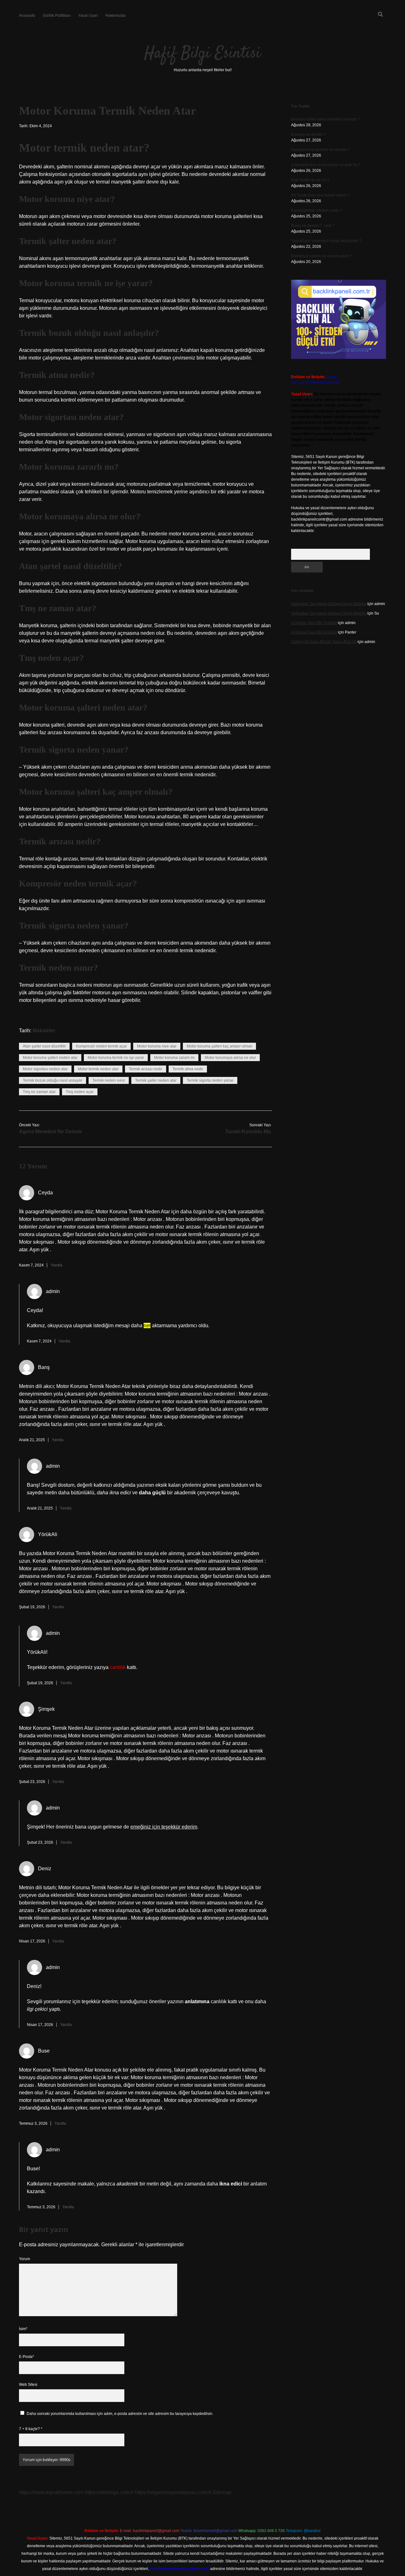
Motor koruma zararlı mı (174, 1058)
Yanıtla (56, 1265)
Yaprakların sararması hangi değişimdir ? (326, 241)
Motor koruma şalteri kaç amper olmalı (219, 1046)
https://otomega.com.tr (109, 2492)
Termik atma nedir (188, 1069)
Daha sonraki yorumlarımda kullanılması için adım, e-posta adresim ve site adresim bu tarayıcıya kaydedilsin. (120, 2414)
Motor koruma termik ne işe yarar (116, 1058)
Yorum (25, 2259)
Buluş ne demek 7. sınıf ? (313, 226)
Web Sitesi (28, 2385)
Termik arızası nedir (146, 1069)
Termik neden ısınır (109, 1080)
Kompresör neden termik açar (101, 1046)
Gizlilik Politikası (57, 16)
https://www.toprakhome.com (51, 2492)
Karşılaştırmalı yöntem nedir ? (317, 210)
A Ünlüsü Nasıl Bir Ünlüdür (314, 623)
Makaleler (44, 1031)
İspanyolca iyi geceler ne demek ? (320, 150)
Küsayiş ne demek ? (308, 134)
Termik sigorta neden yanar (210, 1080)
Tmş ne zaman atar (39, 1092)
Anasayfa (27, 16)
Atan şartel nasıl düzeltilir (44, 1046)
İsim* (23, 2329)
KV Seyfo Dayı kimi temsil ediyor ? (320, 195)
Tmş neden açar (80, 1092)
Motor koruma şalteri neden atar (50, 1058)
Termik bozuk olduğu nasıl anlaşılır (53, 1080)
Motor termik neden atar (98, 1069)
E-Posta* (27, 2357)
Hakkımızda (115, 16)
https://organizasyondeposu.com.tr (173, 2492)
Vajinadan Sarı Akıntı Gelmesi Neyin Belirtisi (329, 604)
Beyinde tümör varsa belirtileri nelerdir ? (325, 119)
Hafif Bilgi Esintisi (202, 54)
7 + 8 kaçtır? (31, 2429)
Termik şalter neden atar (156, 1080)
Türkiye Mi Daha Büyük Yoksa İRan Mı (324, 642)
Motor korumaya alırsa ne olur (230, 1058)
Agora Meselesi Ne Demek (50, 1132)
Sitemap (222, 2492)
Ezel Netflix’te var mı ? (310, 180)
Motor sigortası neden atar (45, 1069)
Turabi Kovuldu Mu (248, 1132)
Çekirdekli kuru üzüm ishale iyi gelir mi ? (326, 165)
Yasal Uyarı (88, 16)
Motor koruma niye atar (157, 1046)
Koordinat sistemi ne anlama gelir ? (321, 256)
